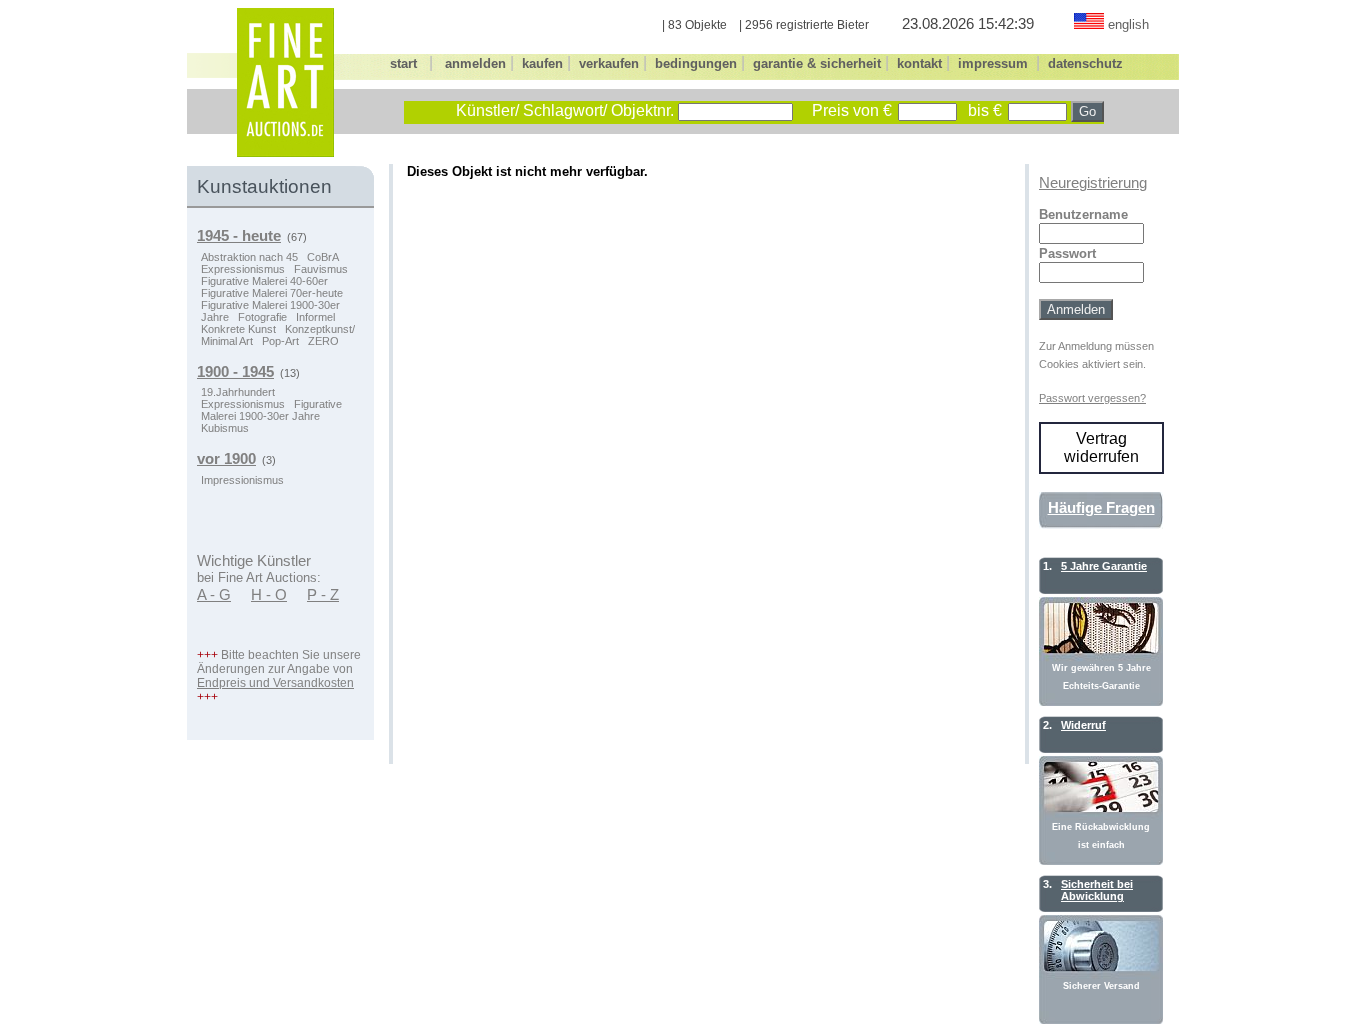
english (1128, 24)
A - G (214, 595)
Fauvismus (321, 269)
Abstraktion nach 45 (249, 257)
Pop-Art (280, 341)
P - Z (323, 595)
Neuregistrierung (1093, 183)
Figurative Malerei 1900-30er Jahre (271, 410)
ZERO (323, 341)
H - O (269, 595)
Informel (315, 317)
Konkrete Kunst (238, 329)
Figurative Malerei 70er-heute (272, 293)
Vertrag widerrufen (1101, 447)
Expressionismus (243, 269)
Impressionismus (242, 480)
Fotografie (262, 317)
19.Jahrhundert (238, 392)
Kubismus (225, 428)
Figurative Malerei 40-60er (264, 281)
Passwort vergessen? (1092, 398)
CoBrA (323, 257)
